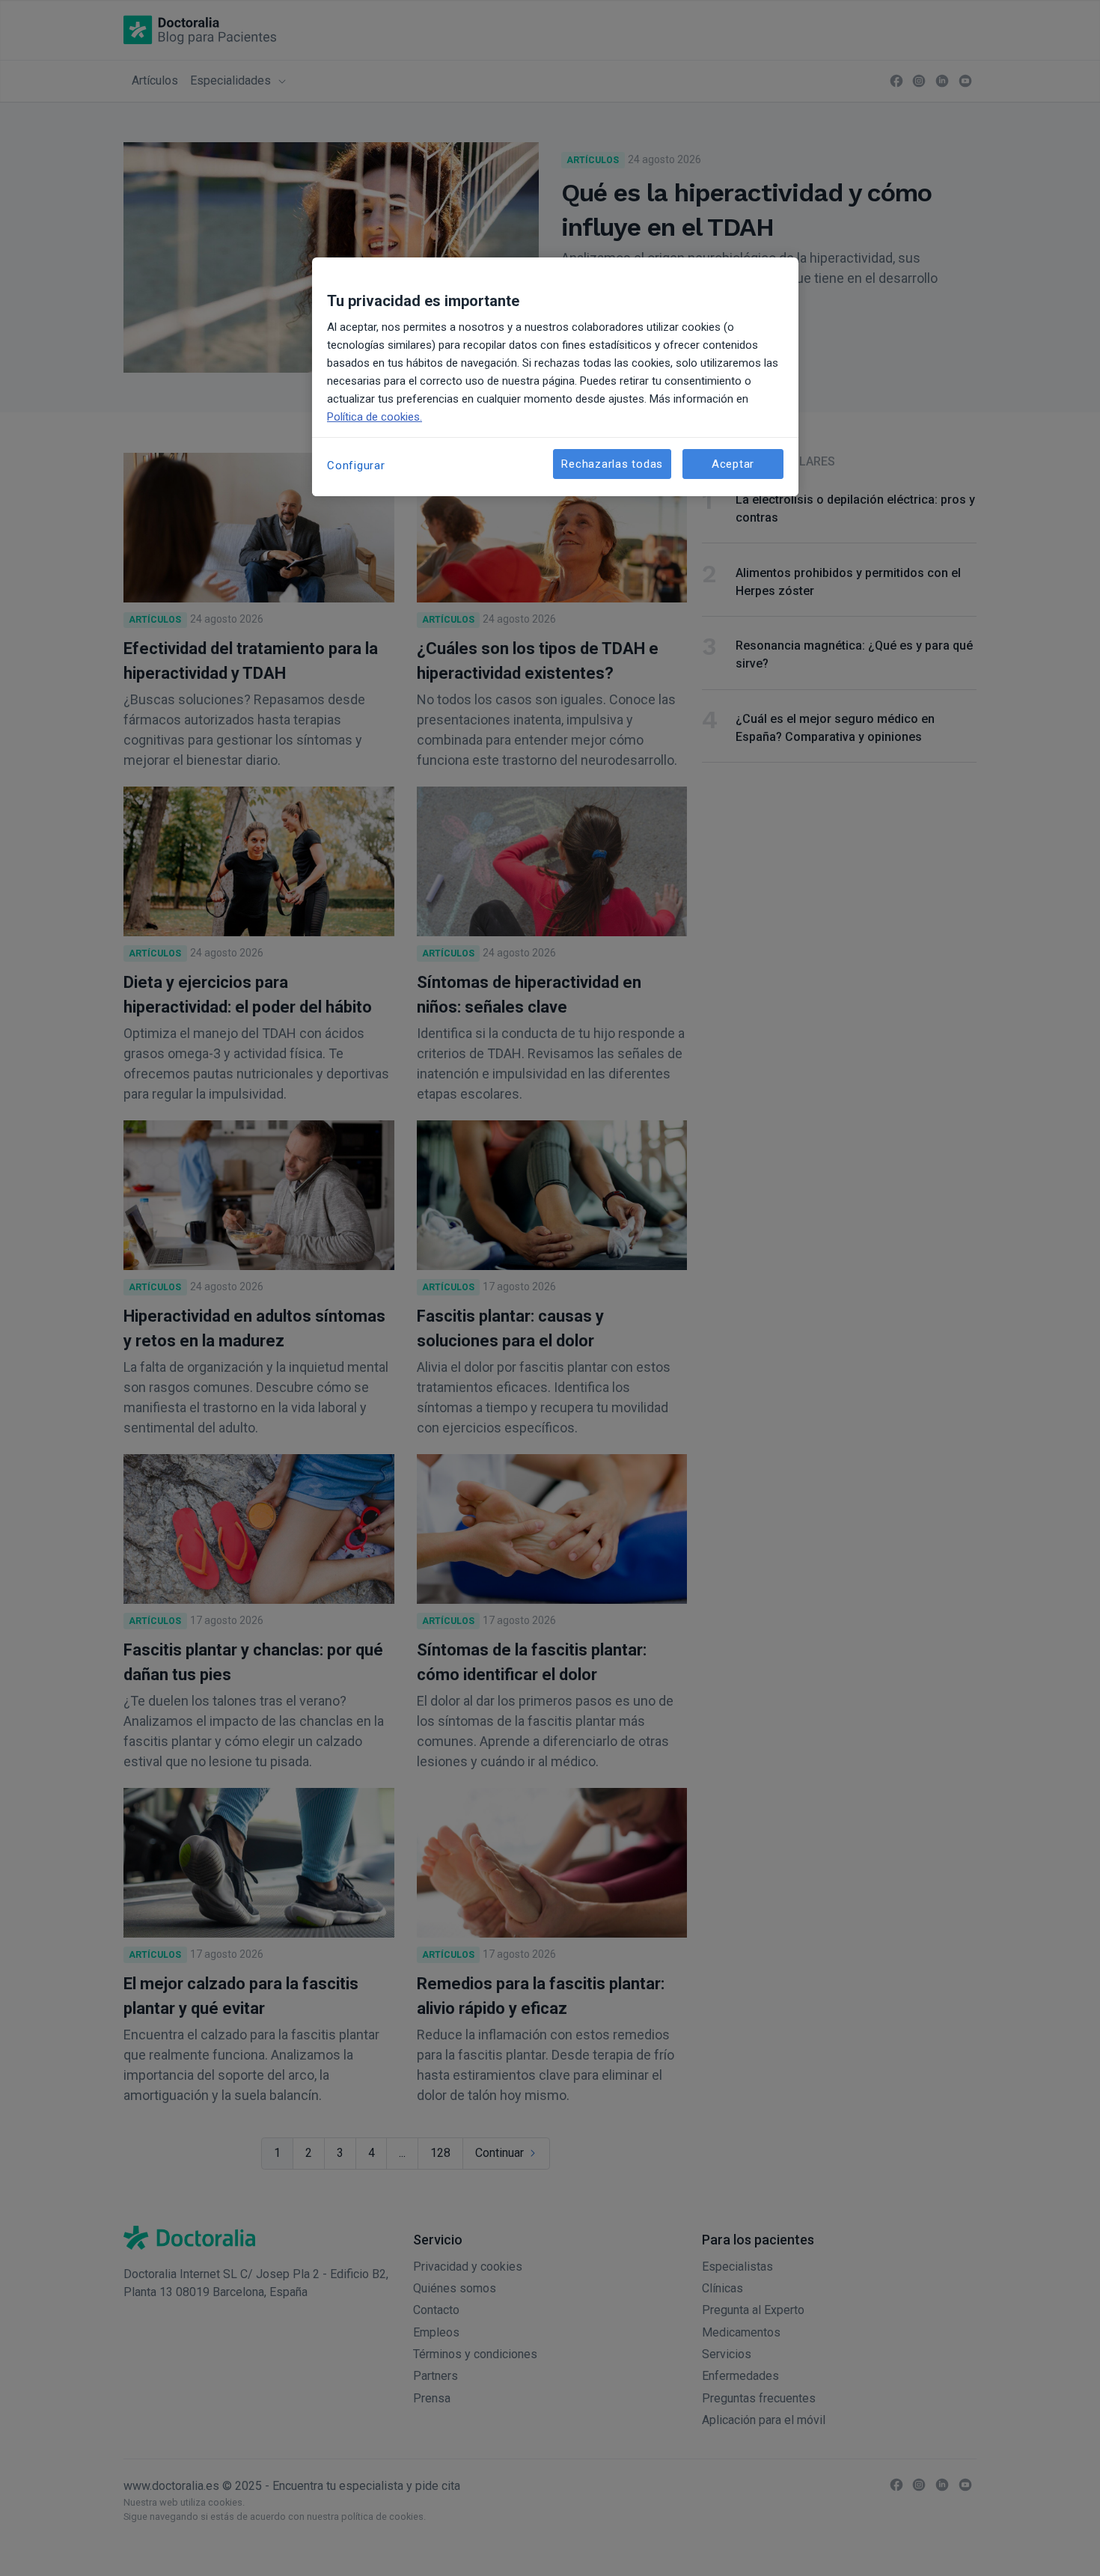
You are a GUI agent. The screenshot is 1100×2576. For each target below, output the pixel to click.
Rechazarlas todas (612, 464)
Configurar (356, 466)
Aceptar (733, 464)
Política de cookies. (375, 417)
